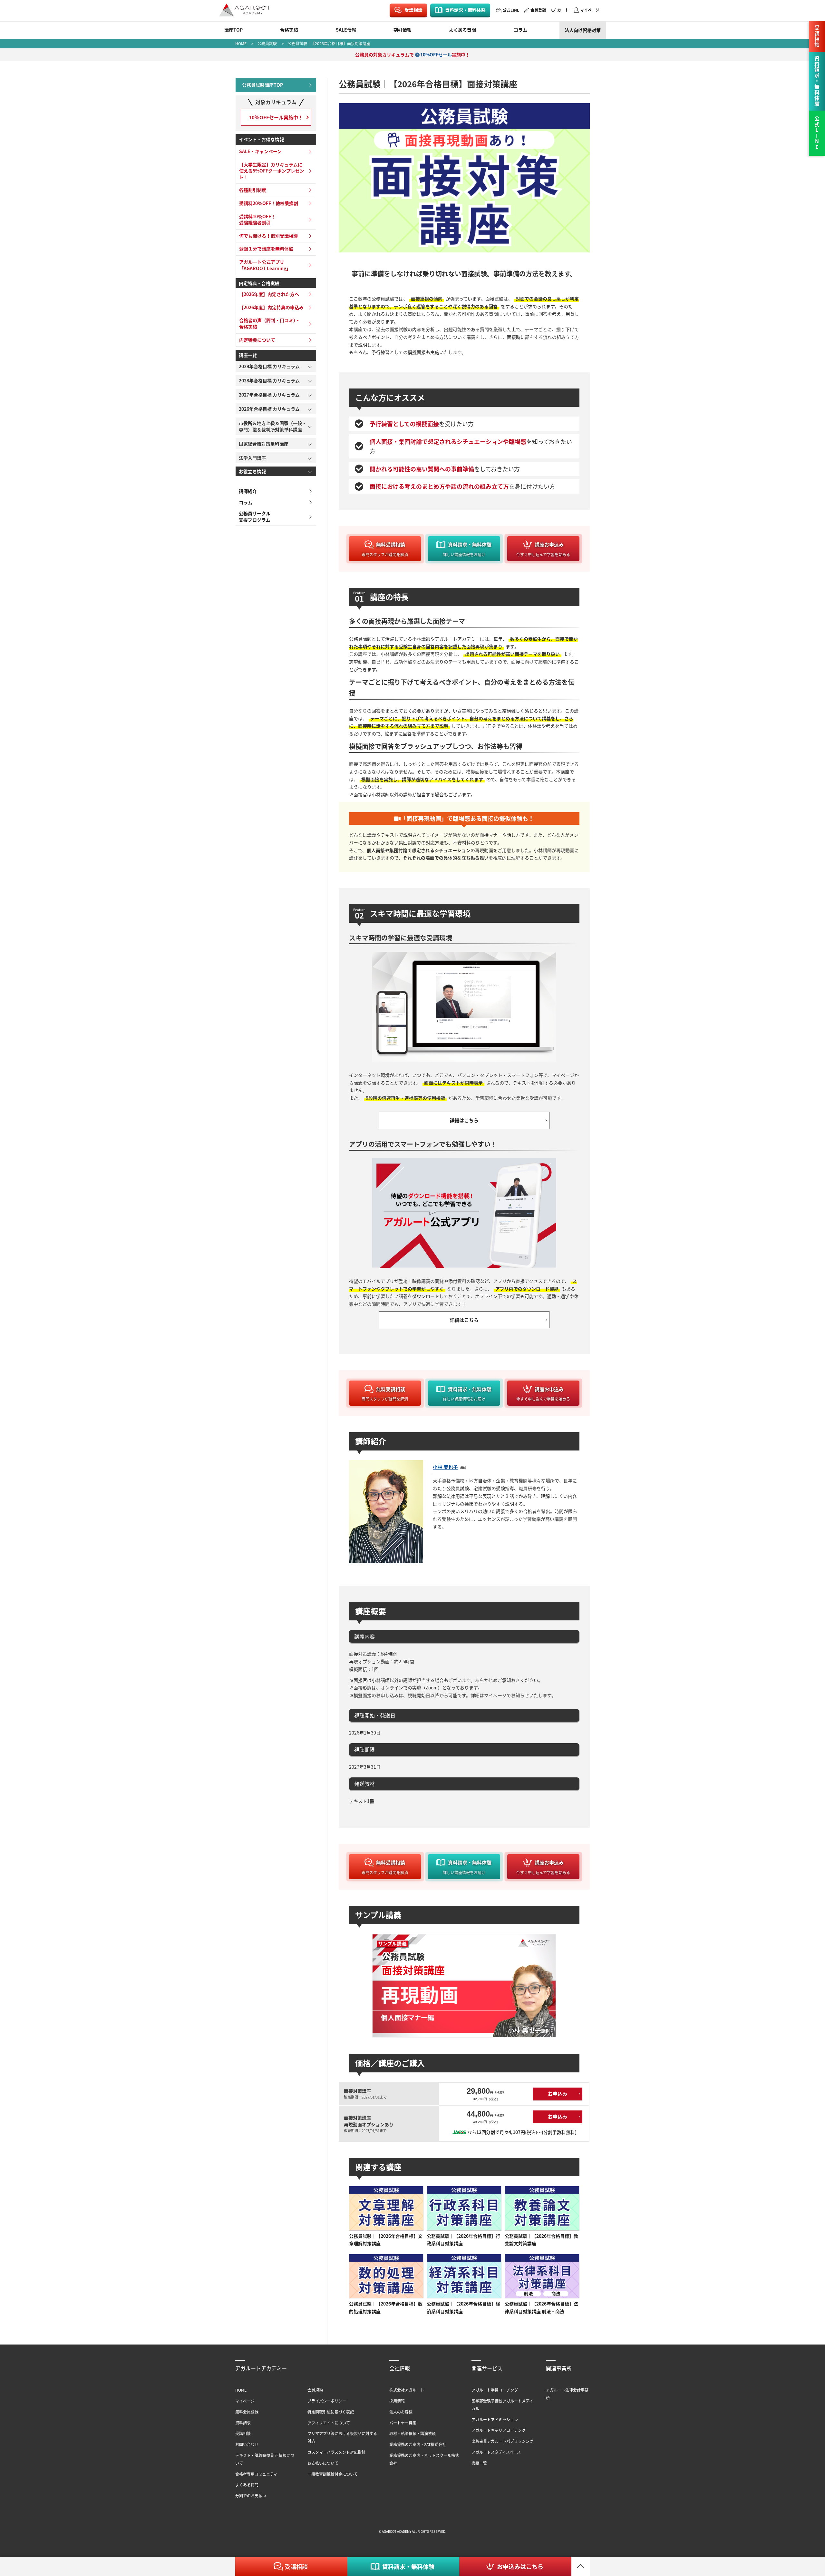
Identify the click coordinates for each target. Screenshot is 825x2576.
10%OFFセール (436, 54)
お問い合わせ (247, 2444)
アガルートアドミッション (495, 2419)
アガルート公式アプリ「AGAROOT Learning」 (265, 265)
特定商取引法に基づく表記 (331, 2412)
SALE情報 (346, 30)
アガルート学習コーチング (495, 2390)
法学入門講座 (252, 458)
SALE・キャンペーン (260, 151)
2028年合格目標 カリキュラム (269, 380)
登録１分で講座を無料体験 (266, 249)
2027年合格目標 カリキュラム (269, 395)
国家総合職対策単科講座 (264, 444)
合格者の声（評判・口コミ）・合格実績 (270, 323)
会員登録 (538, 10)
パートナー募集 (403, 2423)
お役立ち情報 (252, 471)
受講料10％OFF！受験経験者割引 (257, 220)
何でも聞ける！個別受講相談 (268, 236)
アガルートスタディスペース (496, 2452)
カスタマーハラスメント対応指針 (336, 2452)
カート (563, 10)
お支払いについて (323, 2463)
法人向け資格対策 (583, 30)
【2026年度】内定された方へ (269, 294)
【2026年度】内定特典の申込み (271, 307)
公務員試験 (267, 43)
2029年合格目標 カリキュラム (269, 366)
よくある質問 (462, 30)
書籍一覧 (479, 2463)
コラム (520, 30)
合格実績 (289, 30)
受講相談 (413, 10)
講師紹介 (248, 491)
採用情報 (397, 2401)
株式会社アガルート (407, 2390)
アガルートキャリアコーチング (499, 2430)
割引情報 (403, 30)
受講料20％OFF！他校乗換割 (269, 203)
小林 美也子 (445, 1467)
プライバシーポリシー (327, 2401)
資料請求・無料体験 (465, 10)
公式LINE (511, 10)
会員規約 (315, 2390)
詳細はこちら (464, 1120)
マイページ (590, 10)
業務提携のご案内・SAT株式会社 (418, 2444)
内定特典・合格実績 (259, 283)
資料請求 (243, 2423)
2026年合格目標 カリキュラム (269, 409)
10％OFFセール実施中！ (276, 117)
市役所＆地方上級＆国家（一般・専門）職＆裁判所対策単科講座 (273, 426)
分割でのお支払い (251, 2496)
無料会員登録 (247, 2412)
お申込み (558, 2094)
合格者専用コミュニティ (256, 2474)
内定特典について (257, 340)
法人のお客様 (401, 2412)
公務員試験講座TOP (262, 85)
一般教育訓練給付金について (333, 2474)
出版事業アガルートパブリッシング (502, 2441)
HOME (241, 43)
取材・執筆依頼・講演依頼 (412, 2433)
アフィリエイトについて (329, 2423)
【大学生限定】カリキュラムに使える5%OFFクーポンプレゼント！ (272, 171)
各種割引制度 (253, 190)
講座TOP (233, 30)
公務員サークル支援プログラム (255, 516)
